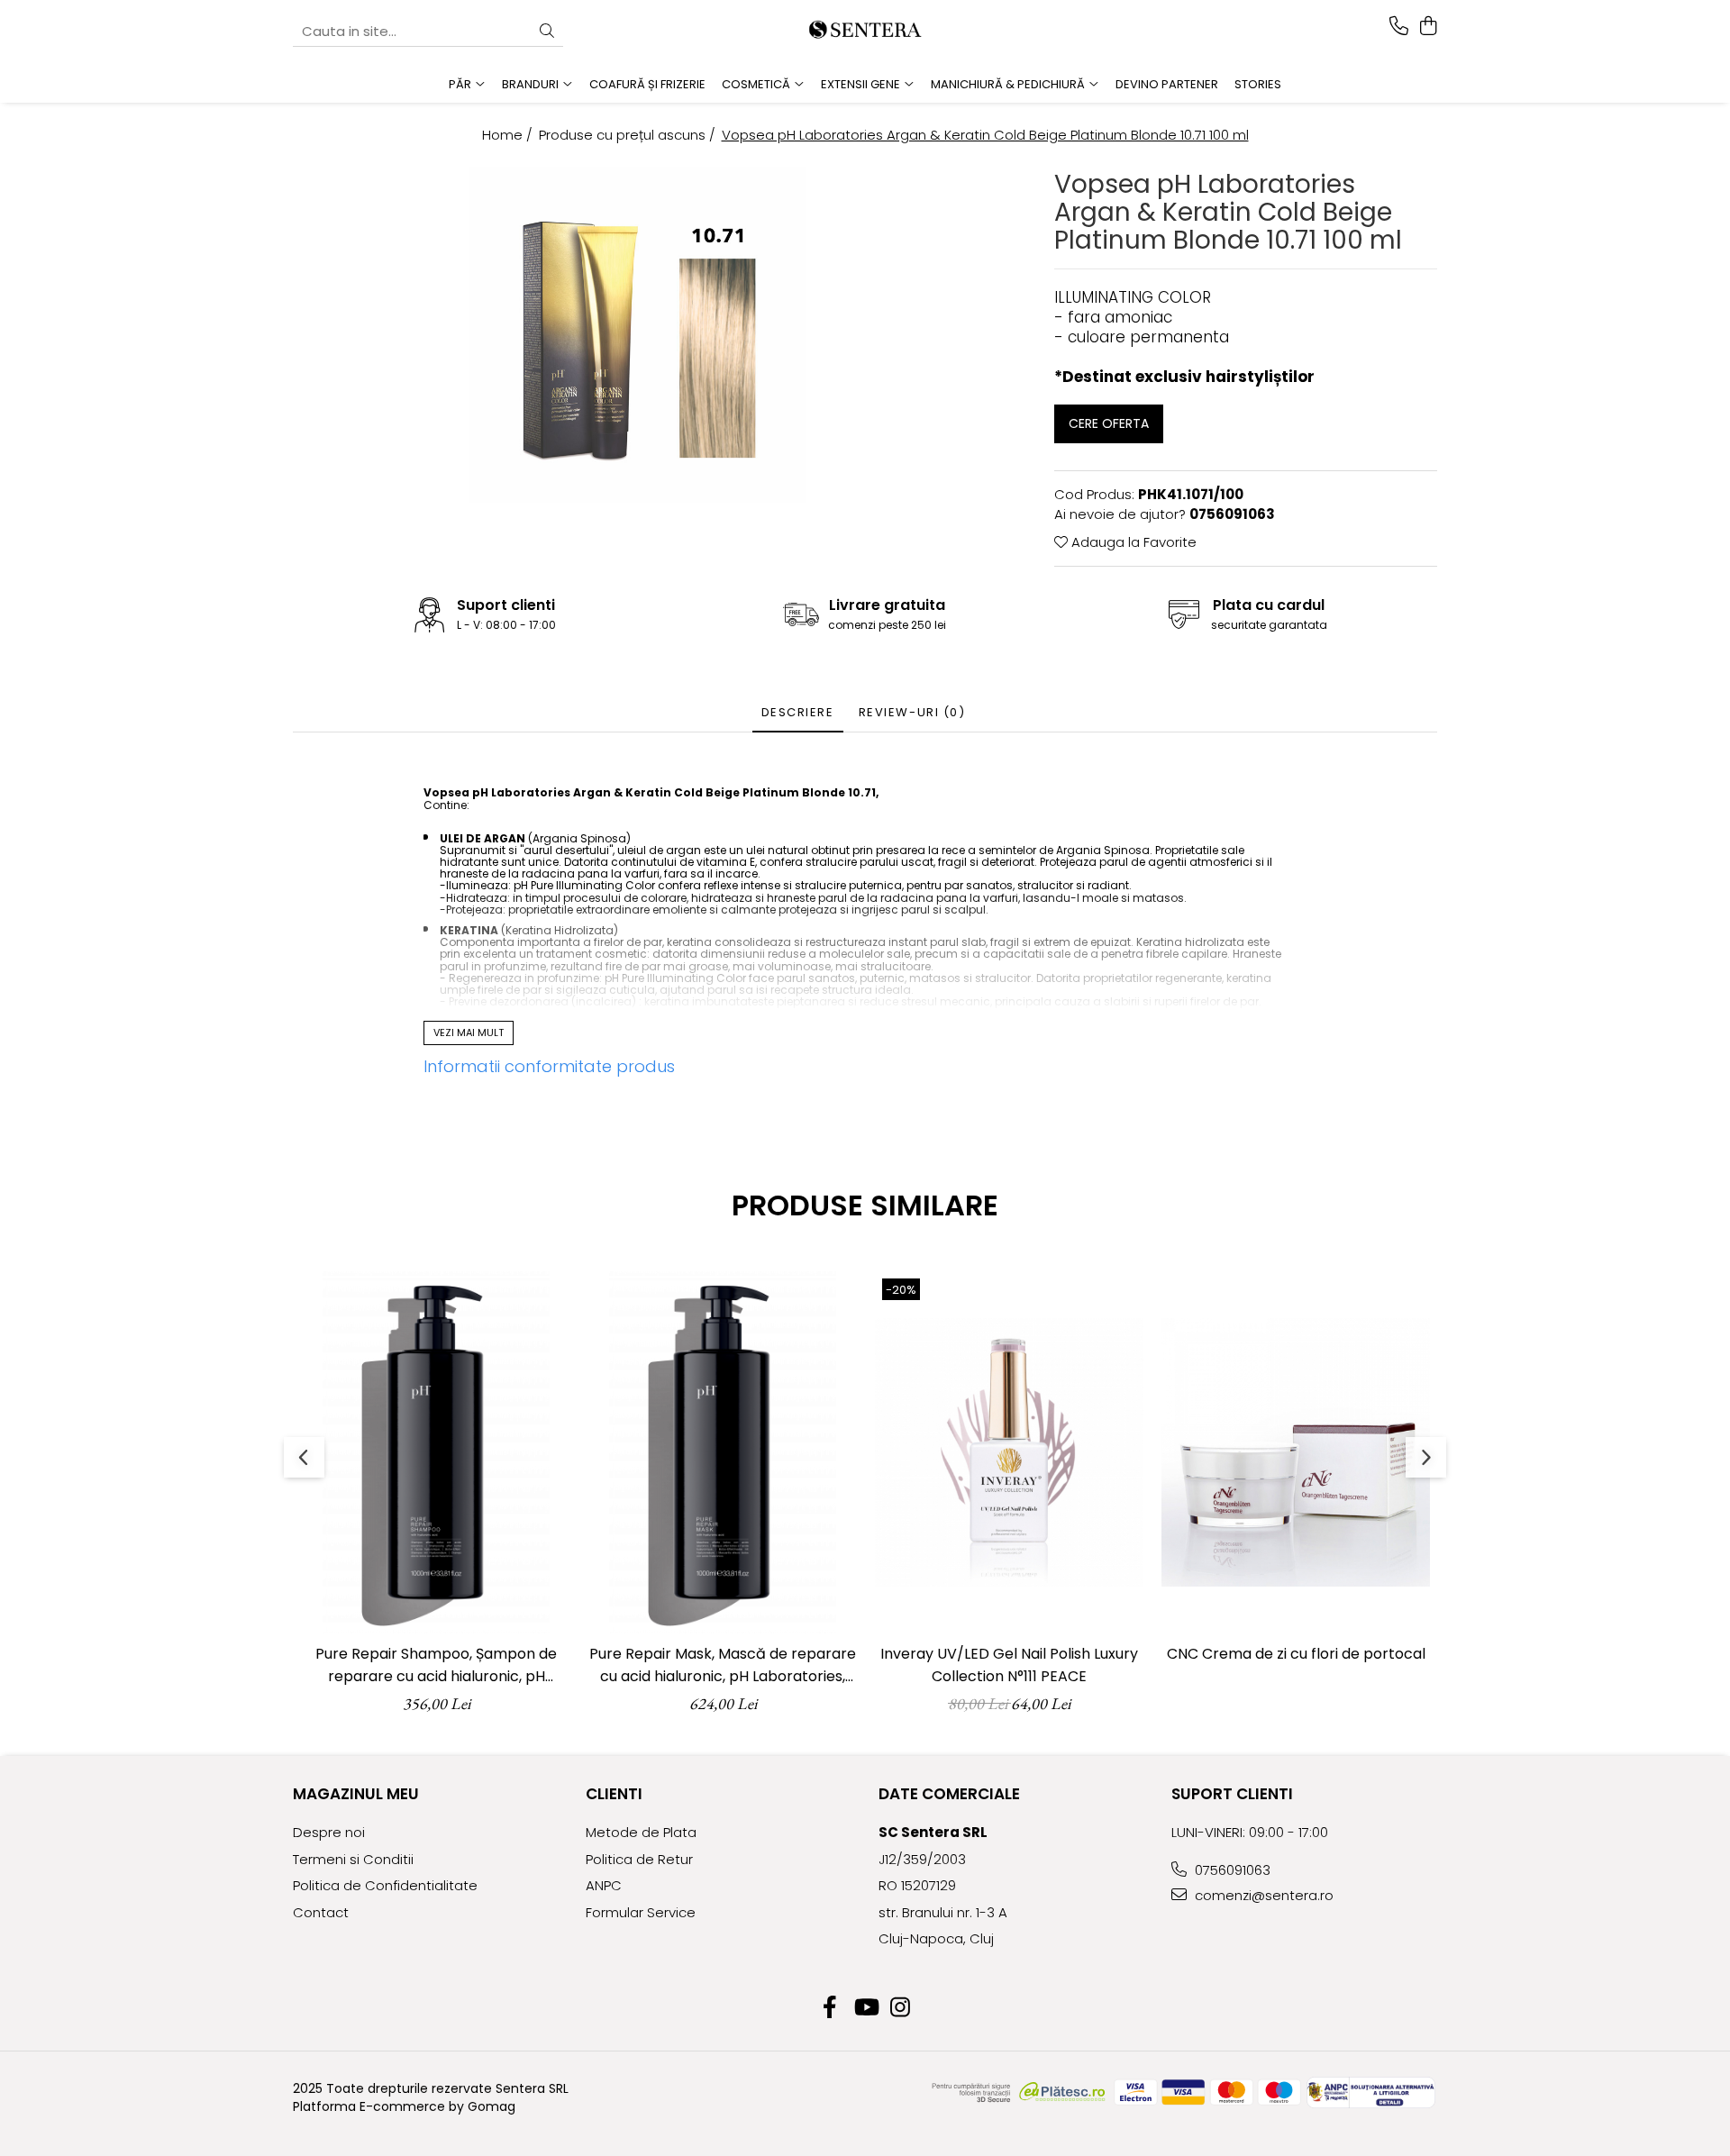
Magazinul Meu (356, 1794)
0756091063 (1231, 1870)
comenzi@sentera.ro (1262, 1895)
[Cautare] (547, 32)
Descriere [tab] (798, 712)
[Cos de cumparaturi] (1428, 27)
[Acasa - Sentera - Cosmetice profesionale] (865, 32)
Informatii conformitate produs (549, 1066)
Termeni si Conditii (353, 1859)
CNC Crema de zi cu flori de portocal (1296, 1654)
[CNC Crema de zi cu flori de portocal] (1296, 1452)
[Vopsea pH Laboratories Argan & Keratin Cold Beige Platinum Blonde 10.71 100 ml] (637, 335)
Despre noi (329, 1832)
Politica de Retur (639, 1859)
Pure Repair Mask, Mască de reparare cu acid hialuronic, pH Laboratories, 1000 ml (723, 1665)
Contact (321, 1912)
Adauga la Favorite (1132, 542)
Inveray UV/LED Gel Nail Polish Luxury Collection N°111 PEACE (1009, 1665)
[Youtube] (865, 2008)
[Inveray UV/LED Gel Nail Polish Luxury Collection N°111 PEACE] (1009, 1452)
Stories (1258, 84)
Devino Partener (1167, 84)
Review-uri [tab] (912, 712)
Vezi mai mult (469, 1033)
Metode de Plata (641, 1832)
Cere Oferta (1109, 423)
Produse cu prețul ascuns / (629, 135)
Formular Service (641, 1912)
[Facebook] (830, 2008)
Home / (509, 135)
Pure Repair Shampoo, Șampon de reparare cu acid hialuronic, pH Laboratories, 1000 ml (436, 1665)
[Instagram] (901, 2008)
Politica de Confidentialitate (385, 1885)
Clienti (614, 1794)
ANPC (604, 1885)
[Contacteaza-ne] (1399, 27)
